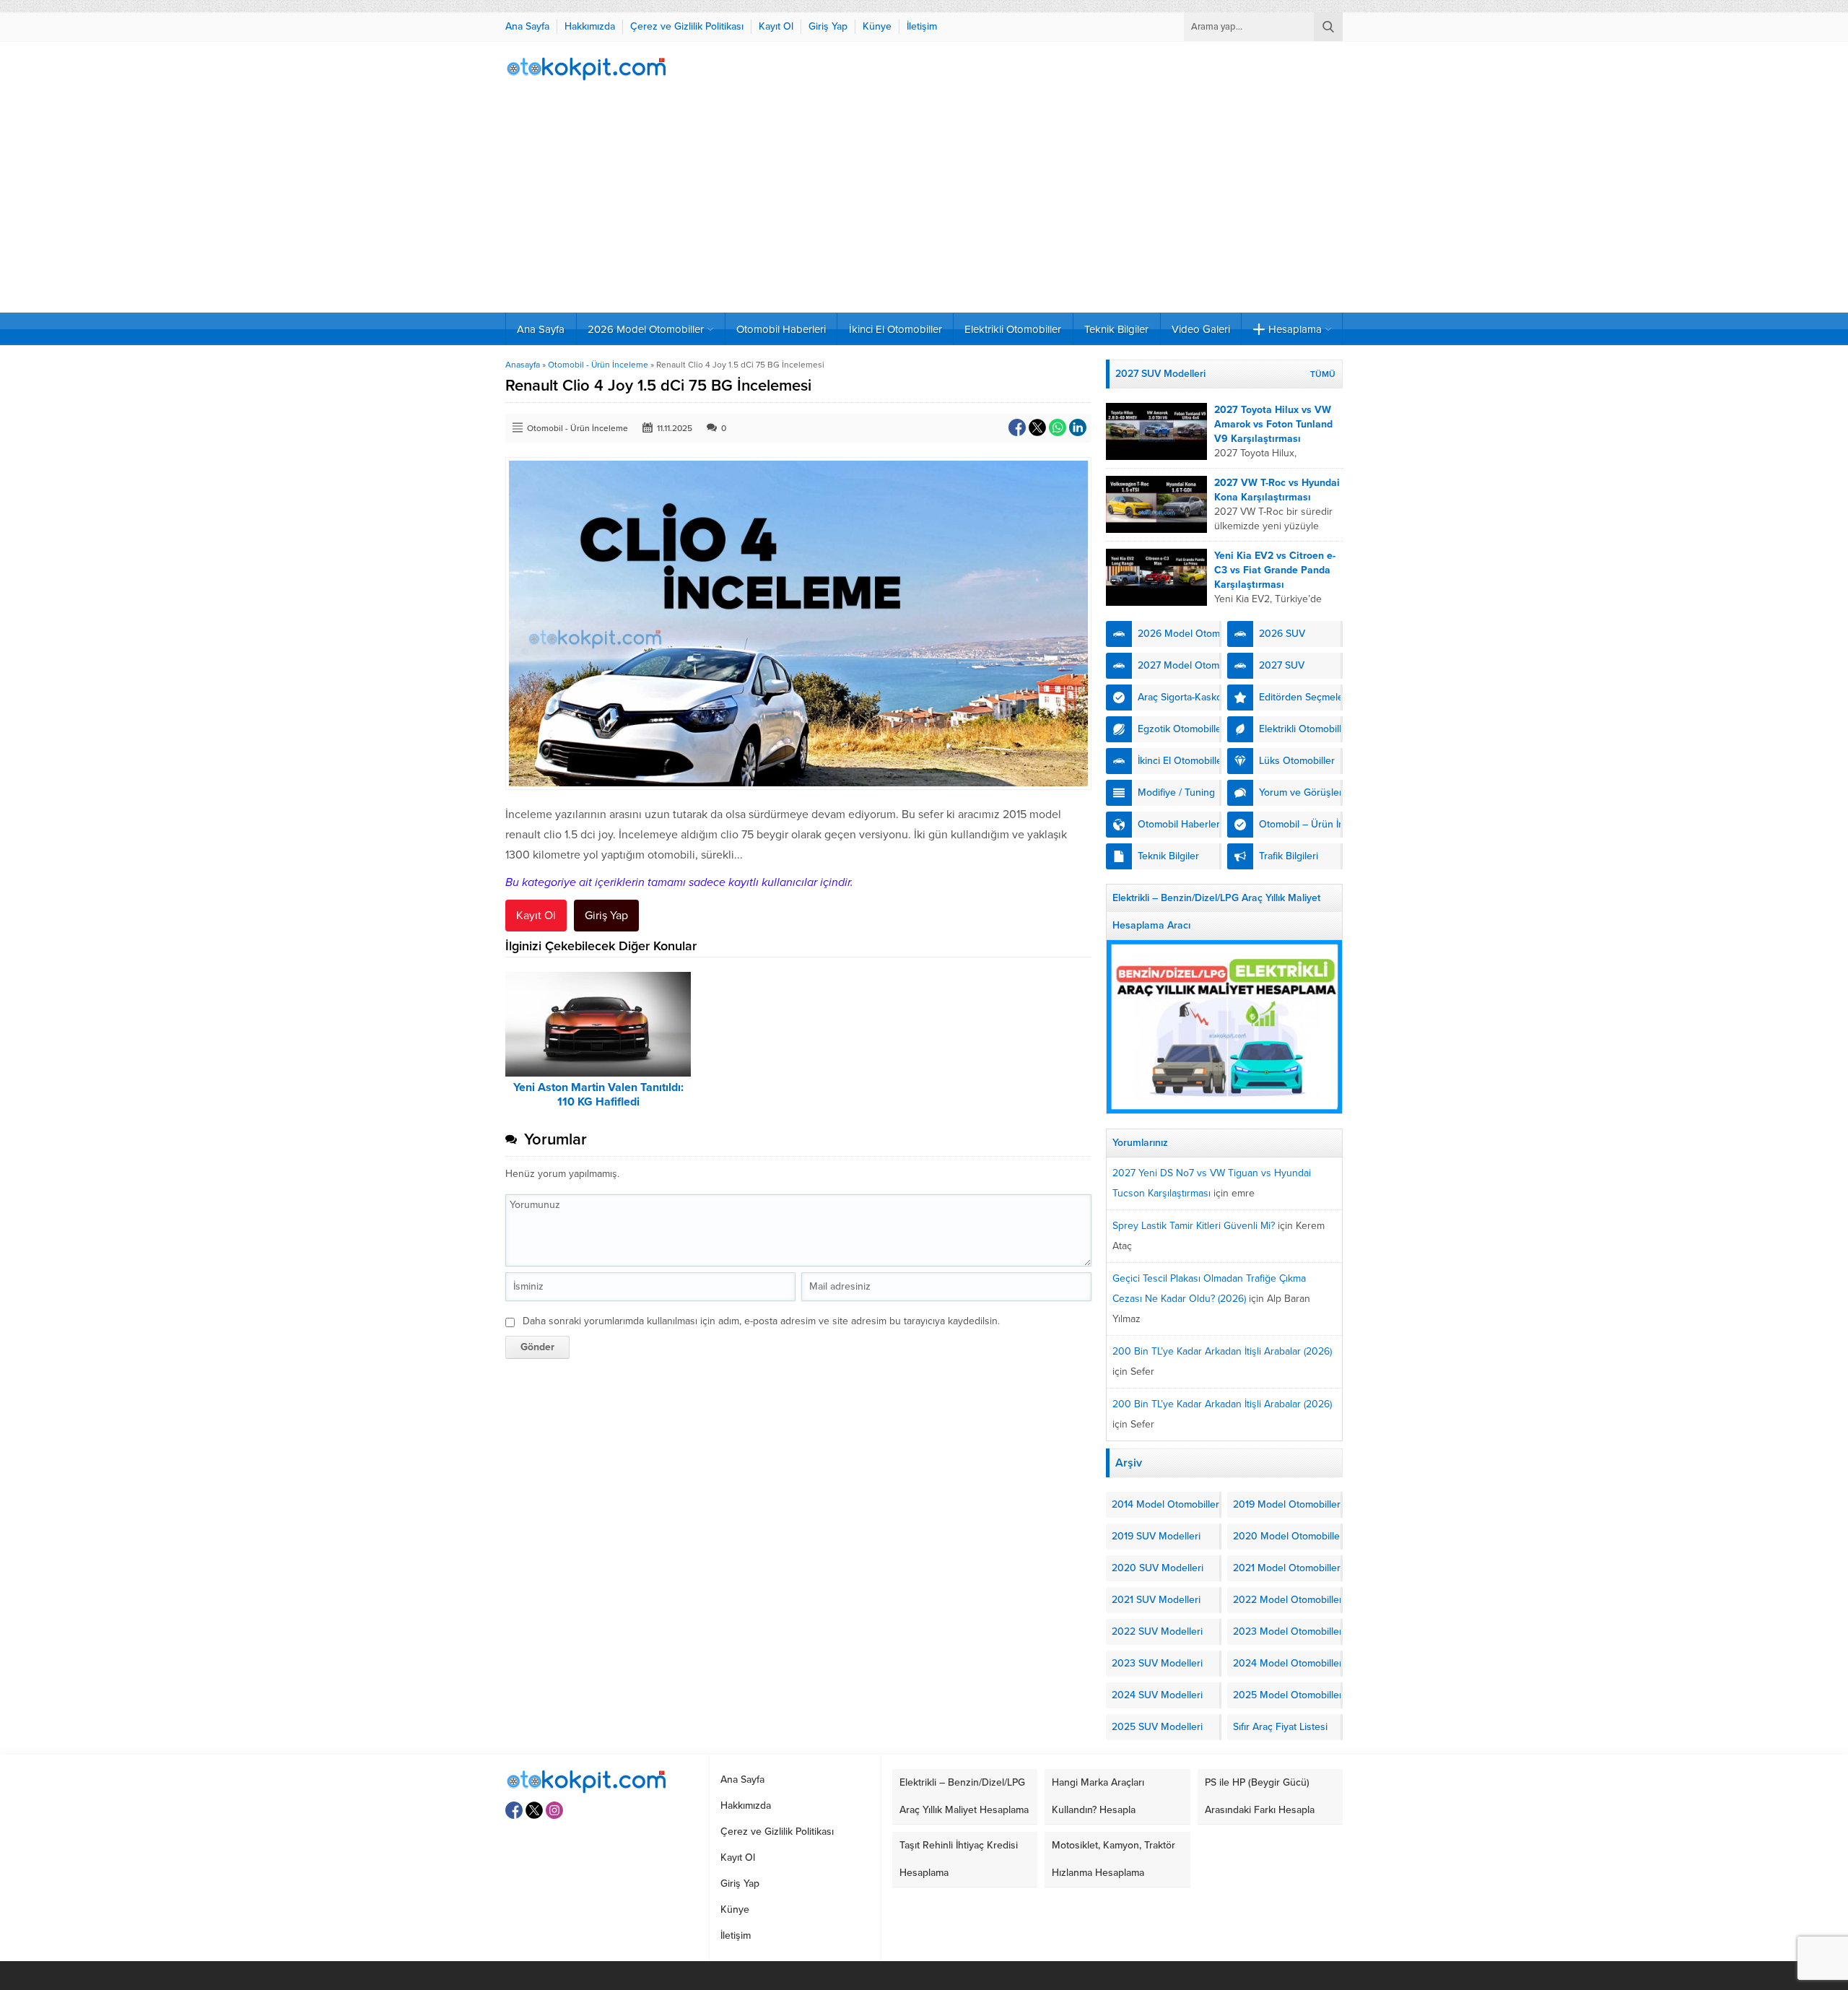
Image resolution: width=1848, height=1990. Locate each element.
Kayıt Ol (536, 916)
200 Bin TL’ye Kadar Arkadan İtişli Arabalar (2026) (1222, 1351)
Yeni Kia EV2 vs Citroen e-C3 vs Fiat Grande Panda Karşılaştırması (1275, 570)
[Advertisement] (924, 204)
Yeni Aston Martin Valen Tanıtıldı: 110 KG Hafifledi (598, 1095)
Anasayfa (523, 365)
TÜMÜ (1323, 374)
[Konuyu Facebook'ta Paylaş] (1017, 427)
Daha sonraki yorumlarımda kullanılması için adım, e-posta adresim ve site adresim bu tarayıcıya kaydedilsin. (761, 1321)
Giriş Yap (606, 916)
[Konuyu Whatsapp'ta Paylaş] (1058, 427)
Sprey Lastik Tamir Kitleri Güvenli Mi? (1194, 1226)
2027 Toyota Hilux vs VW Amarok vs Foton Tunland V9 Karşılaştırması (1273, 424)
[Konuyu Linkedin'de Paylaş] (1078, 427)
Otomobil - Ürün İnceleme (598, 365)
